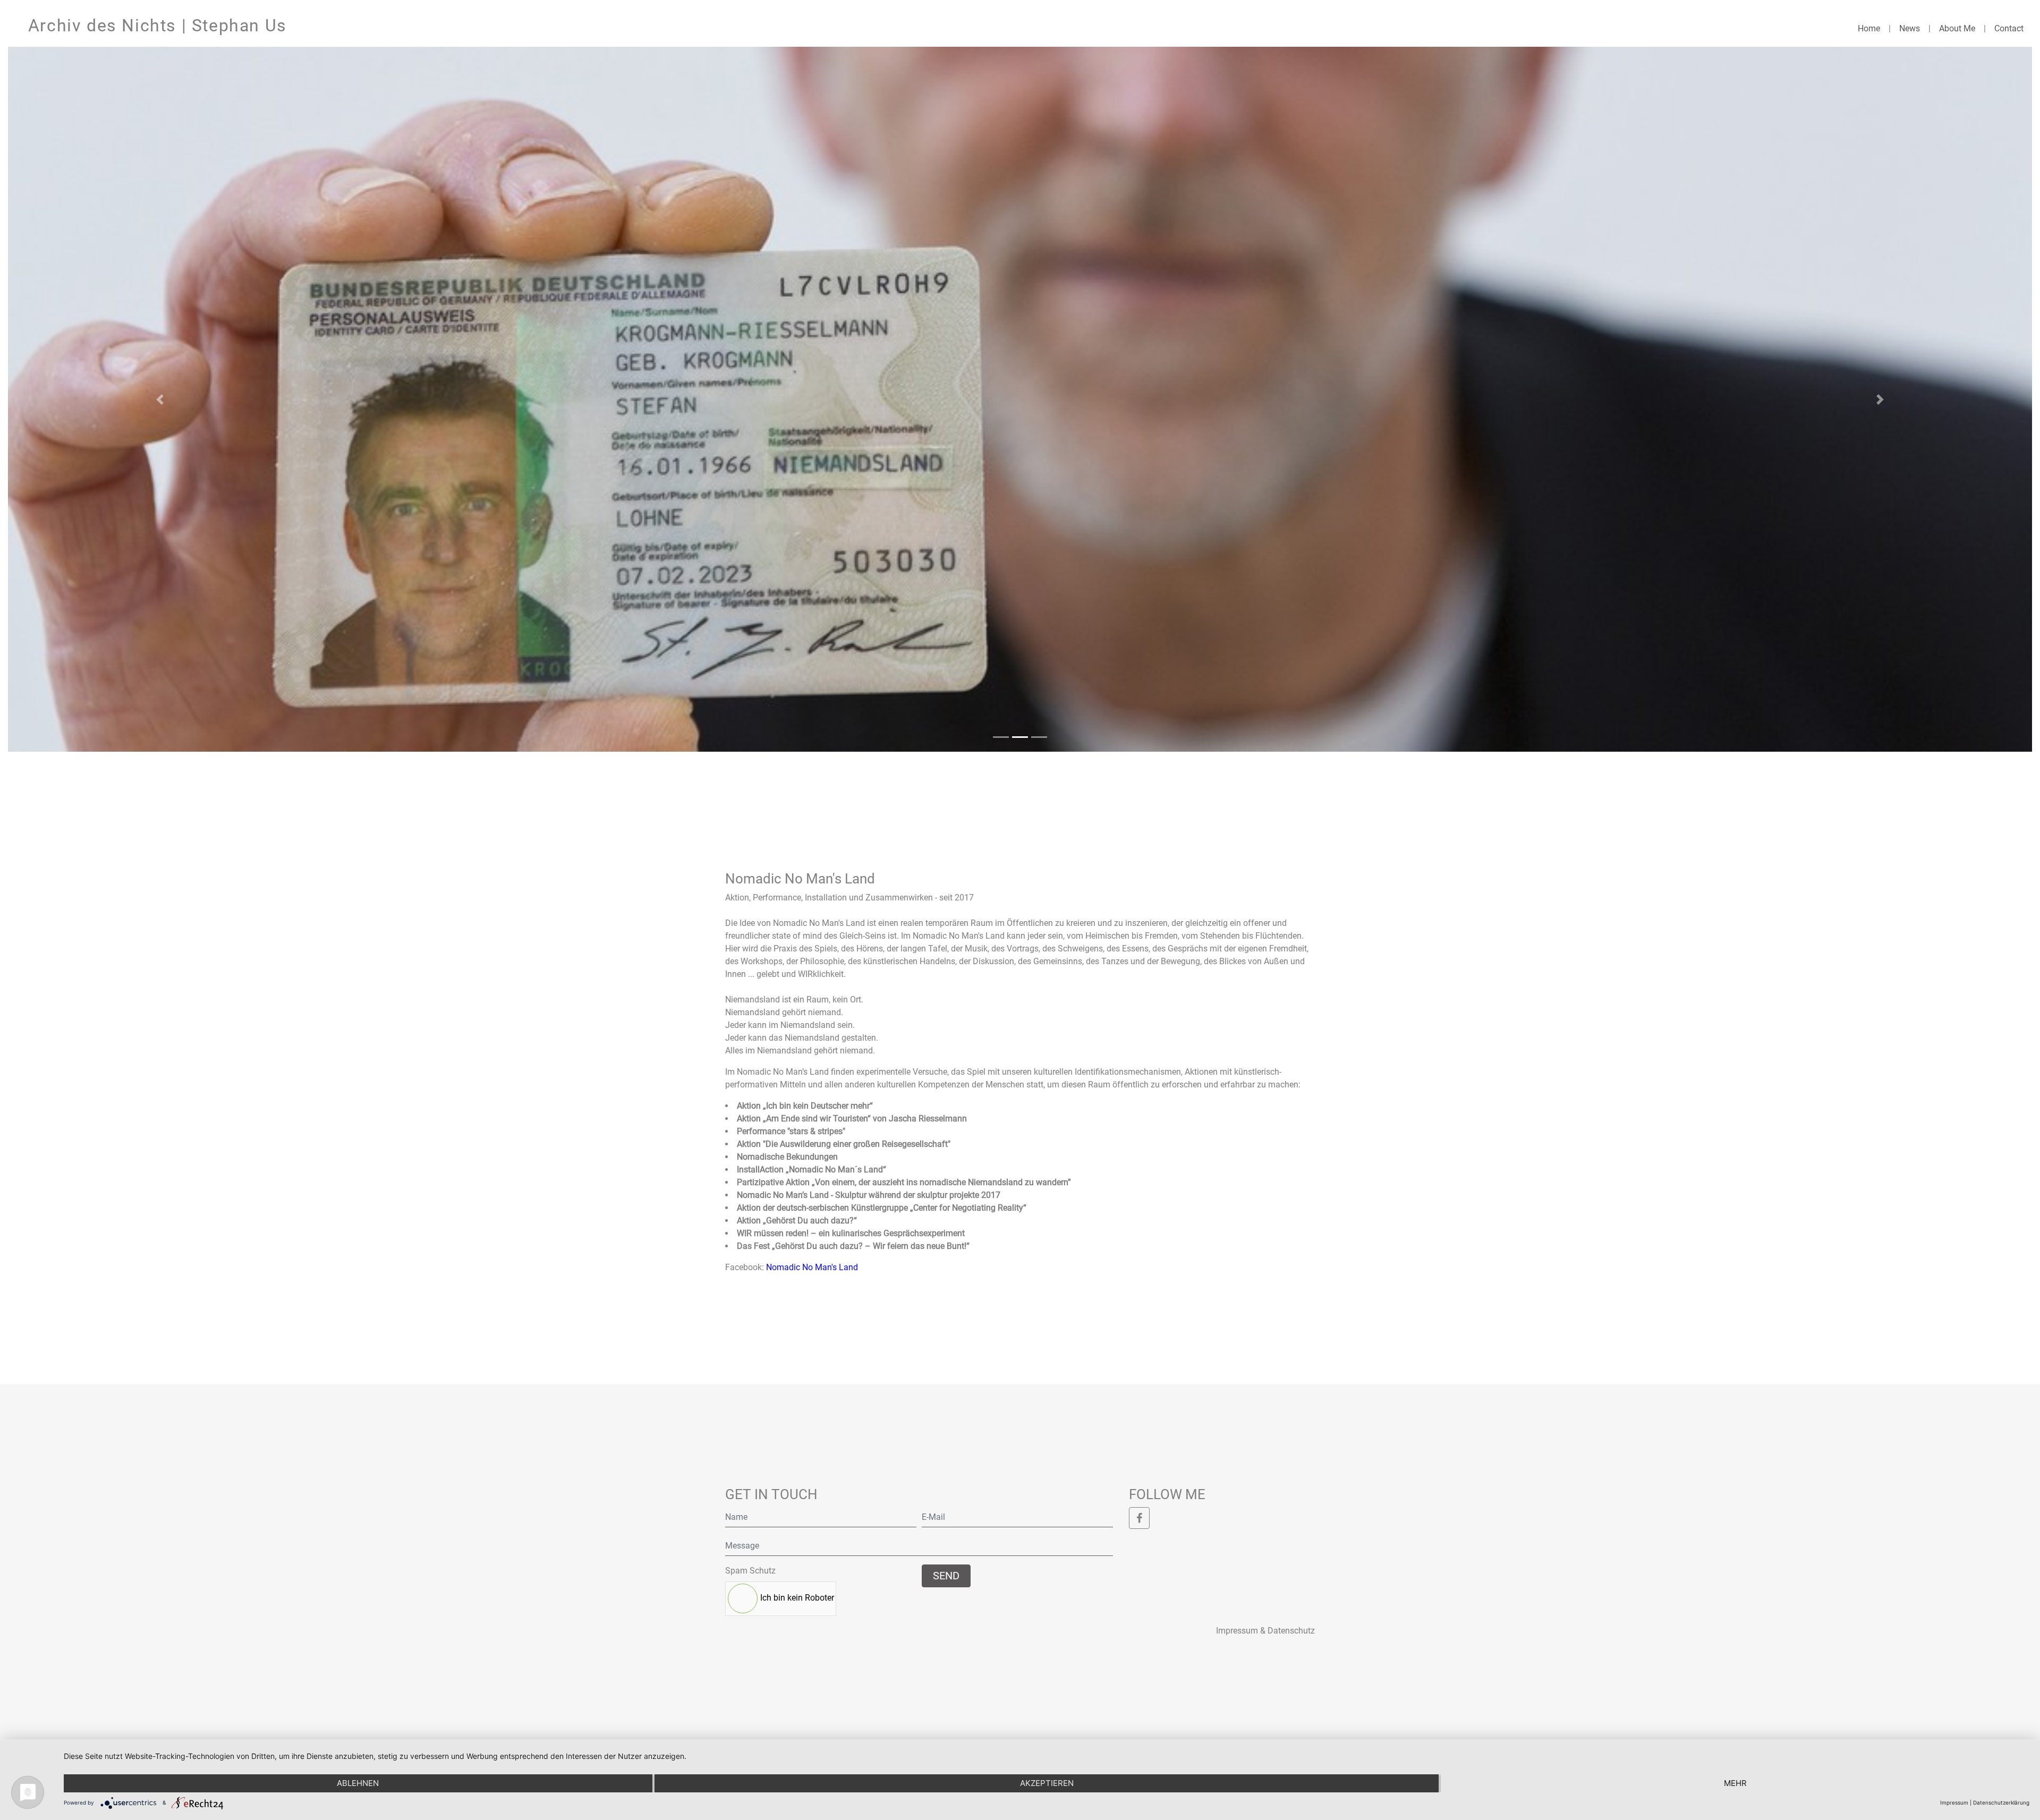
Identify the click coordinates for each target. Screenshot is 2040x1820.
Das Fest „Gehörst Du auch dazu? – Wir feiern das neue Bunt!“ (853, 1246)
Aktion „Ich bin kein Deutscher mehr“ (805, 1106)
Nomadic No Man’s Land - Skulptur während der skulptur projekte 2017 (869, 1195)
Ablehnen (358, 1783)
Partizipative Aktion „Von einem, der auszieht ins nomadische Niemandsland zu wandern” (904, 1182)
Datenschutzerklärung (2001, 1802)
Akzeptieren (1047, 1783)
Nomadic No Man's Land (812, 1267)
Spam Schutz (750, 1571)
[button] (160, 399)
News (1910, 28)
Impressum (1954, 1802)
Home (1869, 28)
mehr (1735, 1783)
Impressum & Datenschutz (1265, 1631)
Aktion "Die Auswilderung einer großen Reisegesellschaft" (844, 1144)
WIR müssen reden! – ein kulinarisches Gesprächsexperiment (851, 1233)
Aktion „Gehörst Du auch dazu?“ (797, 1221)
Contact (2009, 28)
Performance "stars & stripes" (791, 1131)
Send (946, 1576)
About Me (1957, 28)
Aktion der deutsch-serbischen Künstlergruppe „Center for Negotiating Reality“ (882, 1208)
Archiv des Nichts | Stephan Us (158, 25)
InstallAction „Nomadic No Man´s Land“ (811, 1170)
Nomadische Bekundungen (787, 1157)
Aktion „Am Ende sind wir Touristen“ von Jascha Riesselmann (852, 1119)
